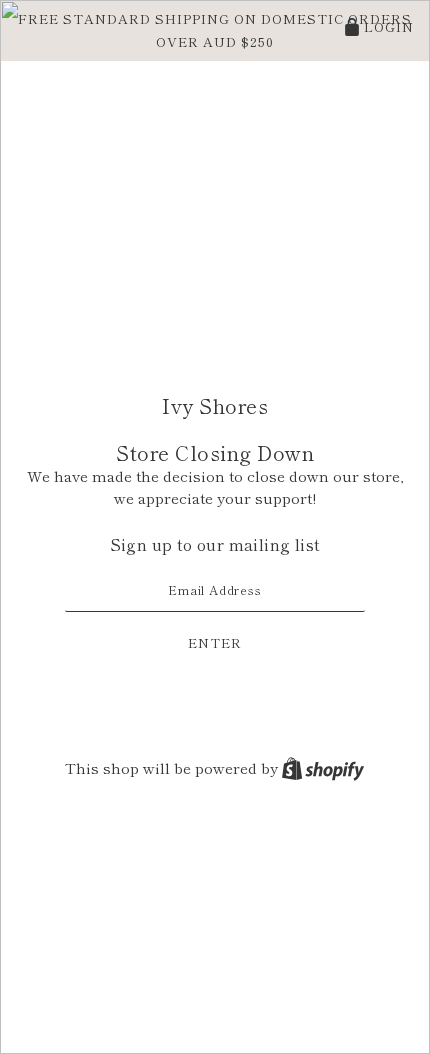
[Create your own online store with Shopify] (323, 767)
